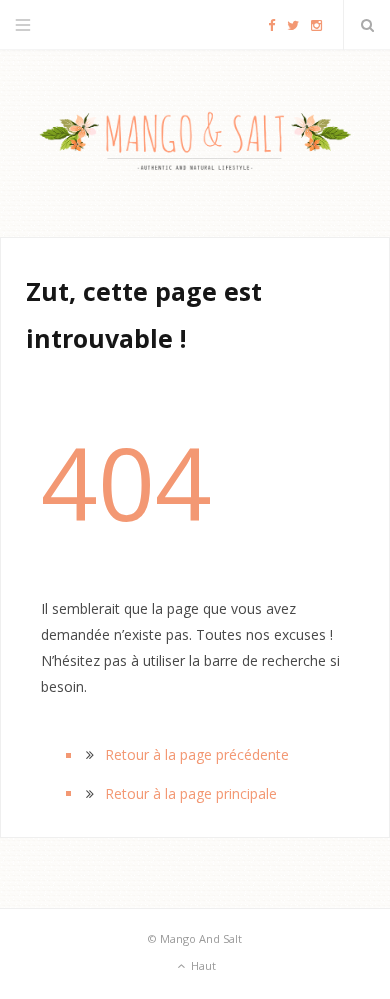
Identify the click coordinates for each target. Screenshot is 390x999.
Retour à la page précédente (197, 754)
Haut (202, 965)
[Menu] (23, 25)
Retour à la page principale (191, 793)
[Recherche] (367, 25)
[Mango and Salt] (195, 143)
